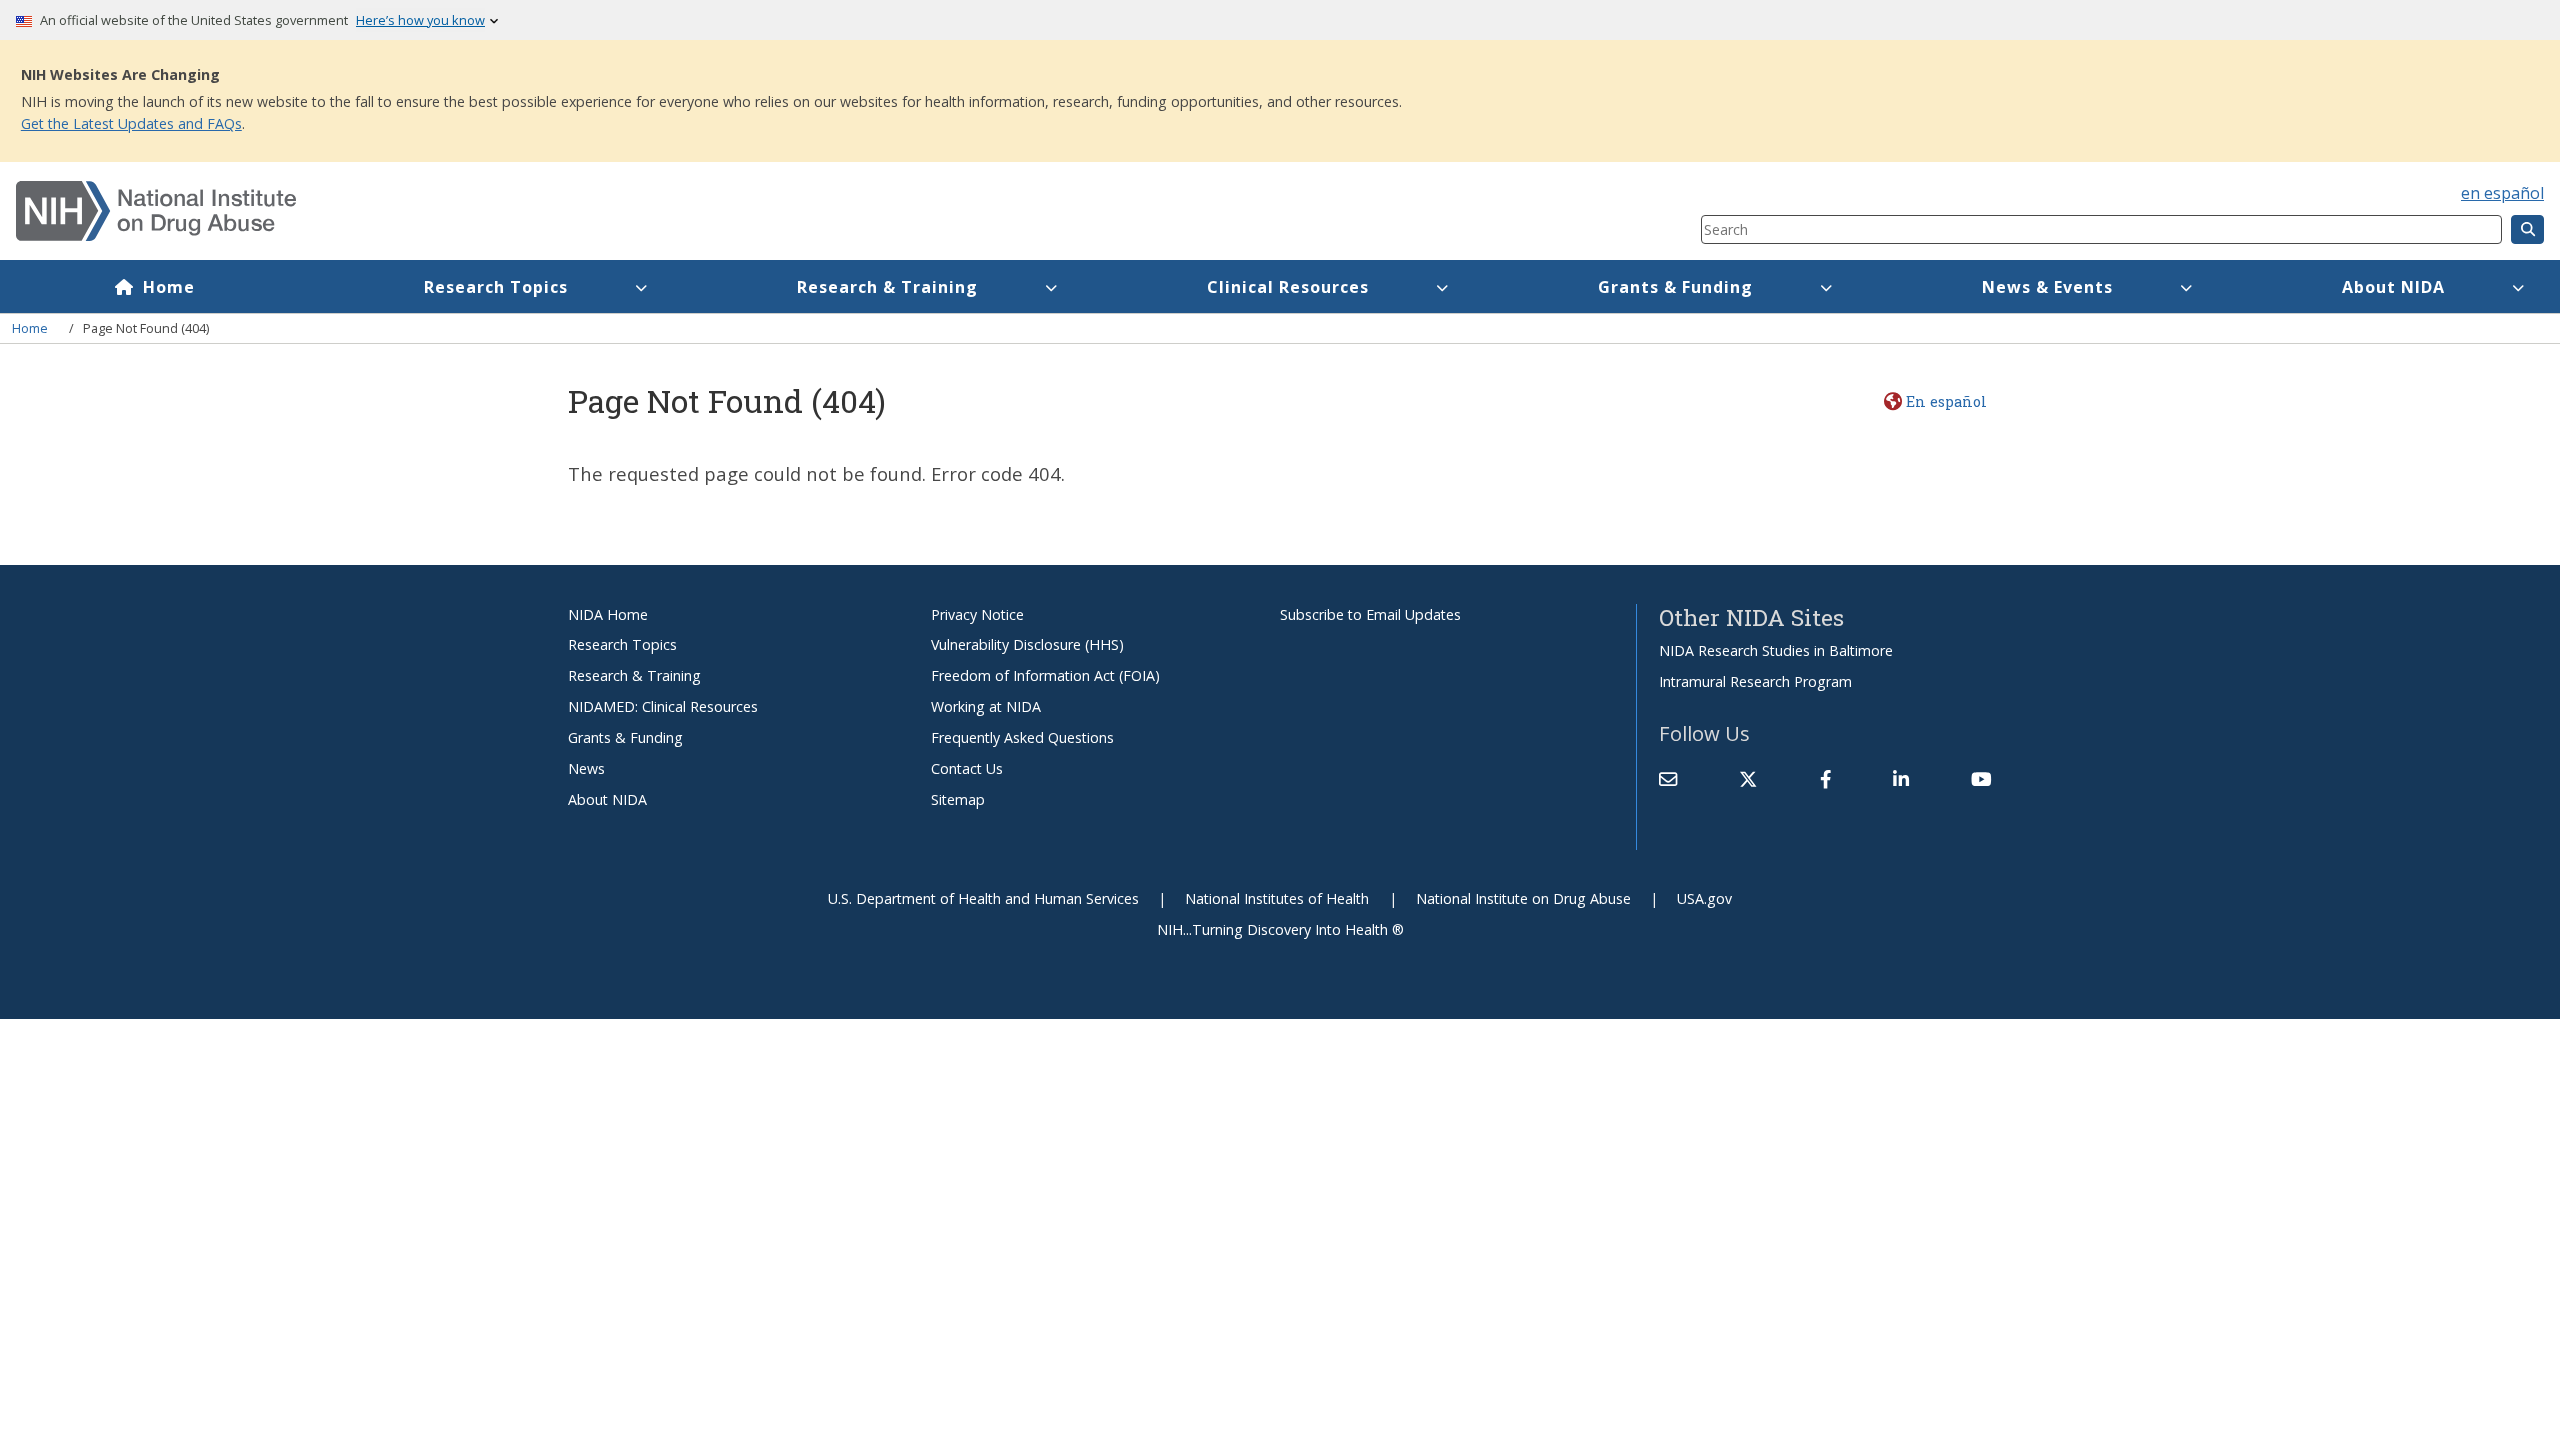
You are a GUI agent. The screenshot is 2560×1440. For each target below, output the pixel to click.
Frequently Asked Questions (1022, 737)
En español (1946, 401)
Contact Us (967, 768)
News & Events (2047, 287)
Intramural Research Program (1755, 681)
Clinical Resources (1288, 287)
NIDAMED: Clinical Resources (663, 706)
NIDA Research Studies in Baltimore (1776, 650)
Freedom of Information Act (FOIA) (1045, 675)
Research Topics (496, 287)
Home (169, 287)
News (586, 768)
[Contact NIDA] (1668, 779)
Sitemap (958, 799)
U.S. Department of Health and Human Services (983, 898)
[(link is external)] (1748, 779)
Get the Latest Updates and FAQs (131, 123)
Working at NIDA (986, 706)
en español (2502, 193)
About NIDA (2393, 287)
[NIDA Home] (718, 211)
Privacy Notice (977, 614)
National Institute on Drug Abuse (1523, 898)
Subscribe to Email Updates (1370, 614)
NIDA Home (608, 614)
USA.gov (1704, 898)
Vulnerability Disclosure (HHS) (1027, 644)
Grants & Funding (1675, 287)
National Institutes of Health (1277, 898)
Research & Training (887, 287)
